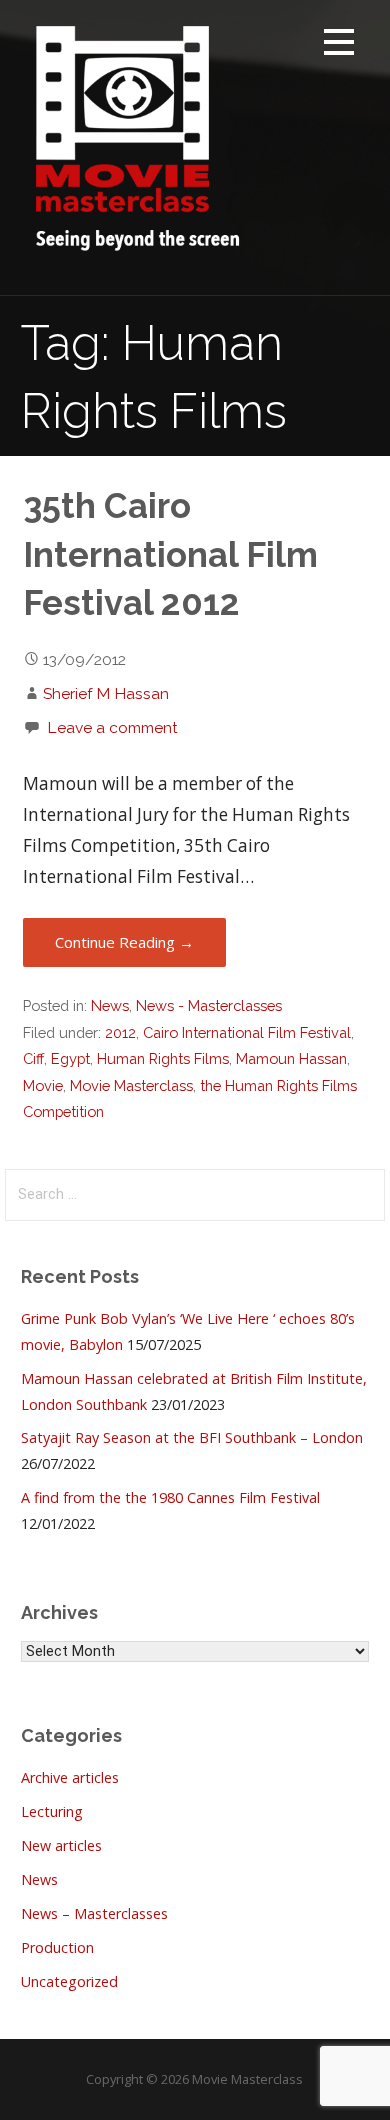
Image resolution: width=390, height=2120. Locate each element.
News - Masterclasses (209, 1005)
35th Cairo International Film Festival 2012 (170, 554)
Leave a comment (112, 727)
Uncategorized (69, 1981)
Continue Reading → (124, 942)
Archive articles (70, 1777)
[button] (339, 45)
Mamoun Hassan (291, 1058)
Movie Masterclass (131, 1085)
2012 (120, 1032)
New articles (61, 1845)
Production (57, 1947)
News (110, 1005)
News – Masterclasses (94, 1913)
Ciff (33, 1058)
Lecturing (52, 1811)
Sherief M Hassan (106, 693)
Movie (43, 1085)
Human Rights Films (163, 1058)
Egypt (70, 1058)
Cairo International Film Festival (247, 1032)
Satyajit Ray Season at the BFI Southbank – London (192, 1437)
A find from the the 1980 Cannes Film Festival (170, 1497)
